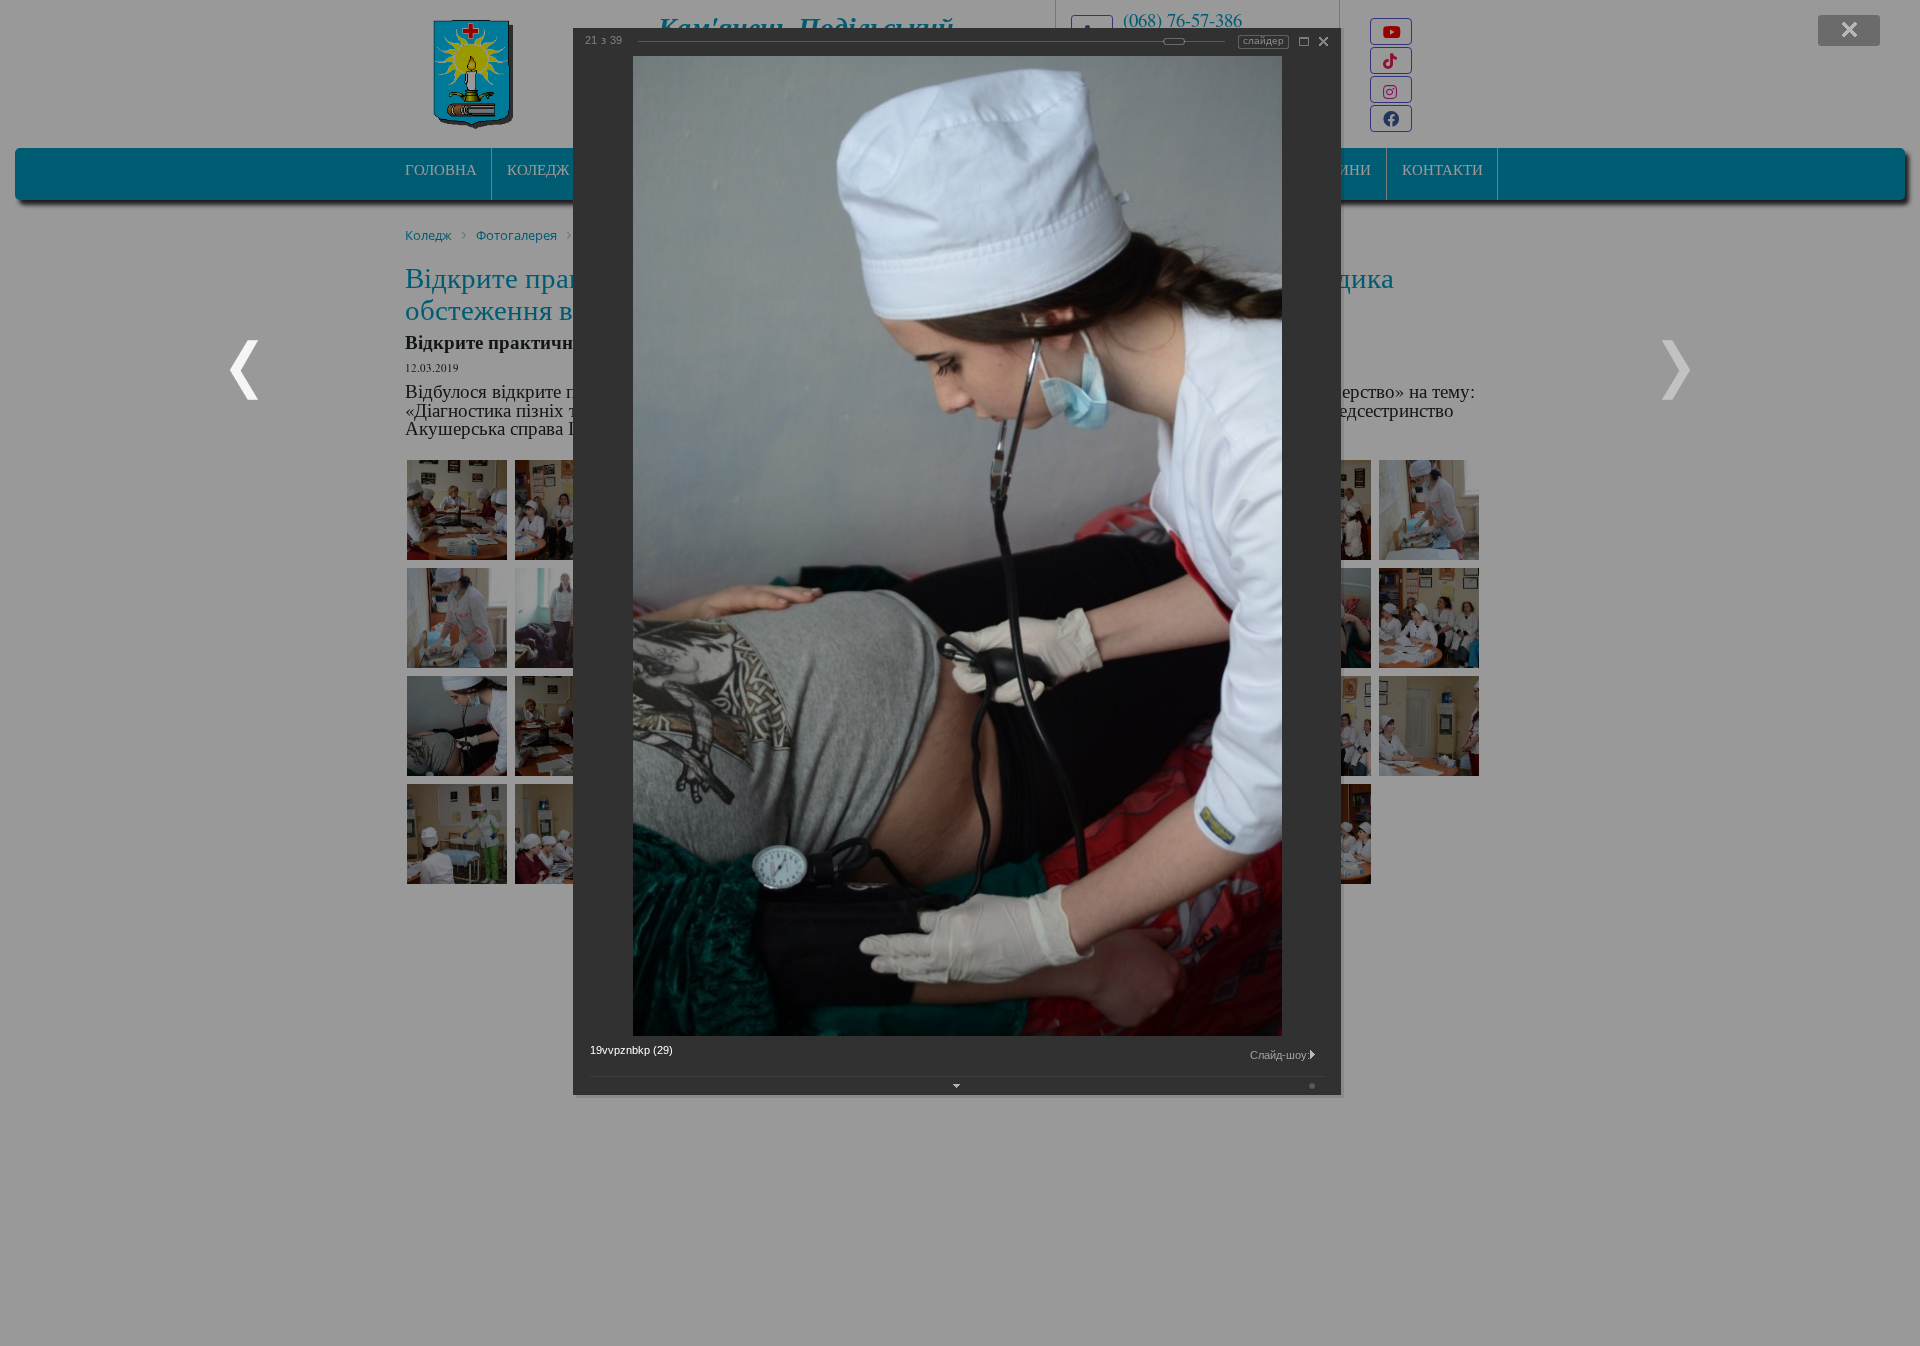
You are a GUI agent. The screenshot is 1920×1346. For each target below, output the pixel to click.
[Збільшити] (1304, 41)
